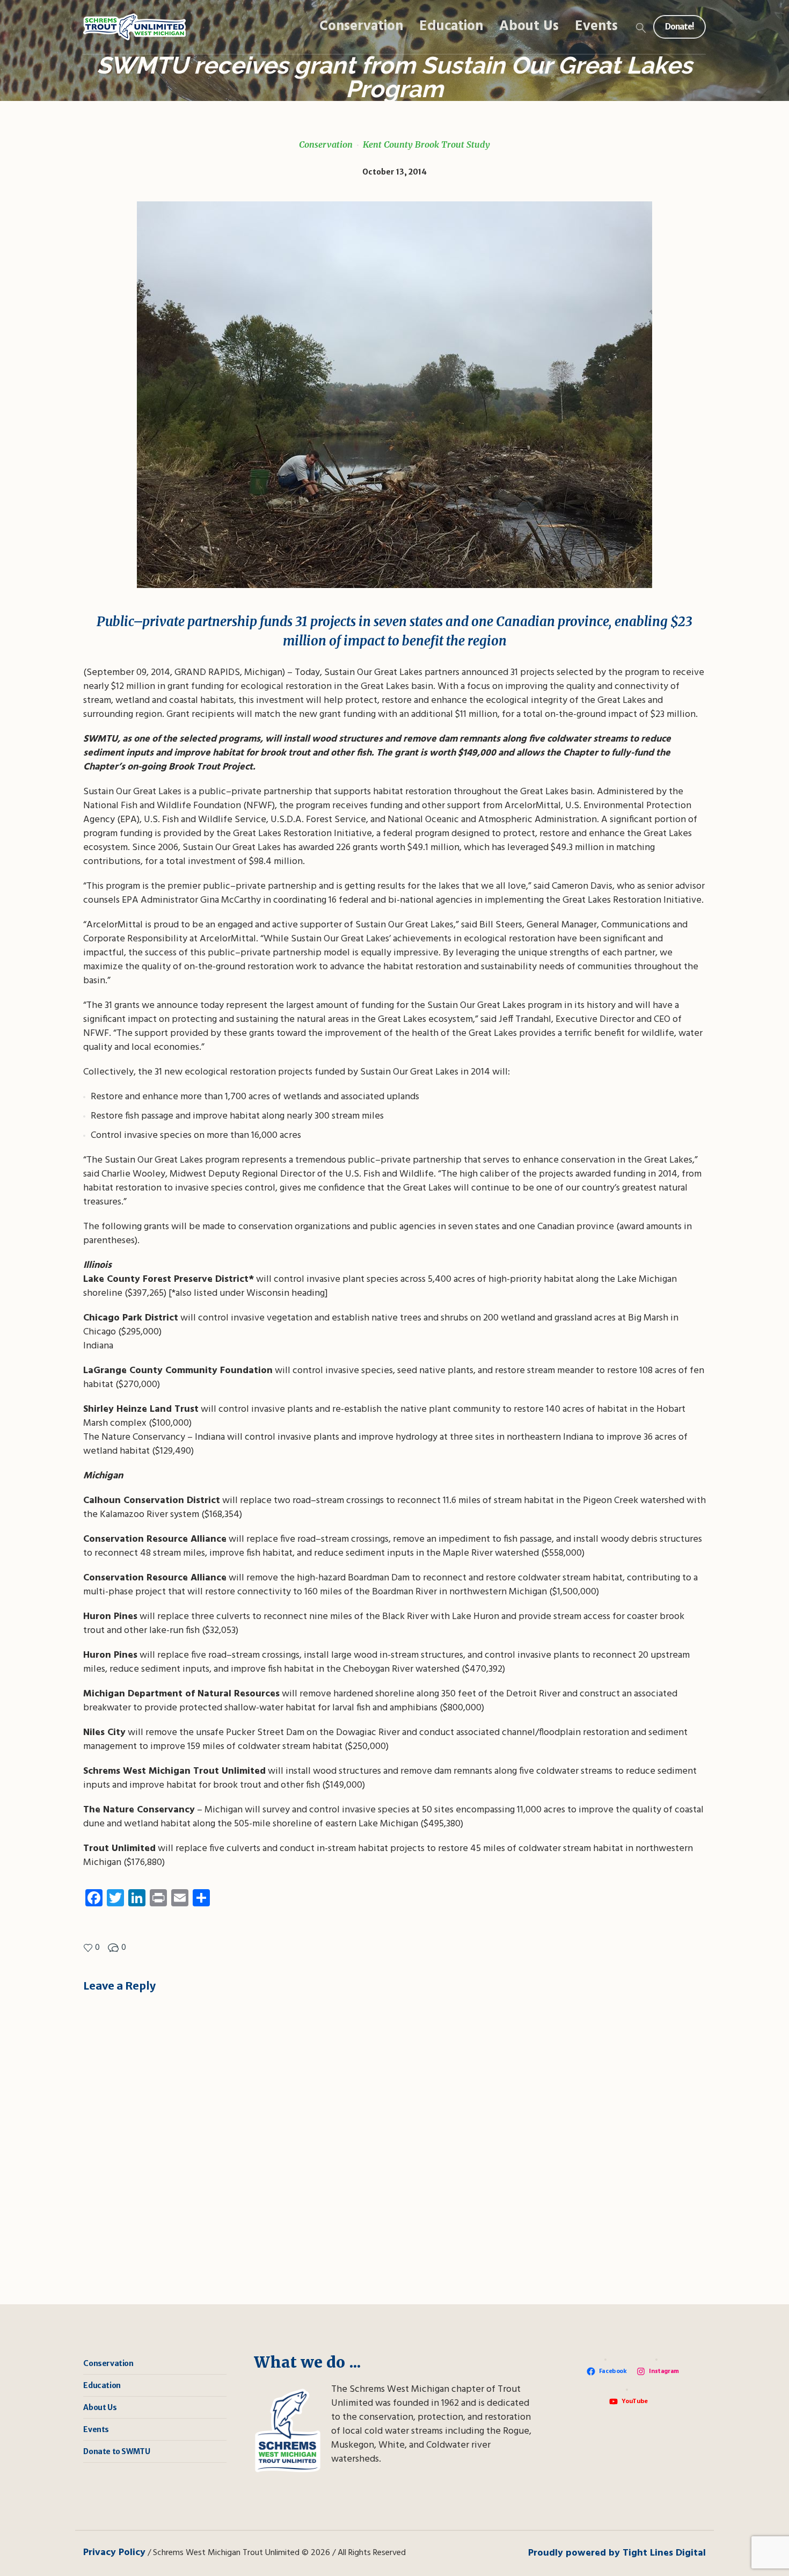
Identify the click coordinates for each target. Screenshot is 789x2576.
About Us (100, 2407)
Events (96, 2429)
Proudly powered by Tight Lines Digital (617, 2553)
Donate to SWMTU (116, 2451)
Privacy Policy (114, 2553)
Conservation (326, 144)
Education (102, 2385)
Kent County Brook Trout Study (426, 144)
